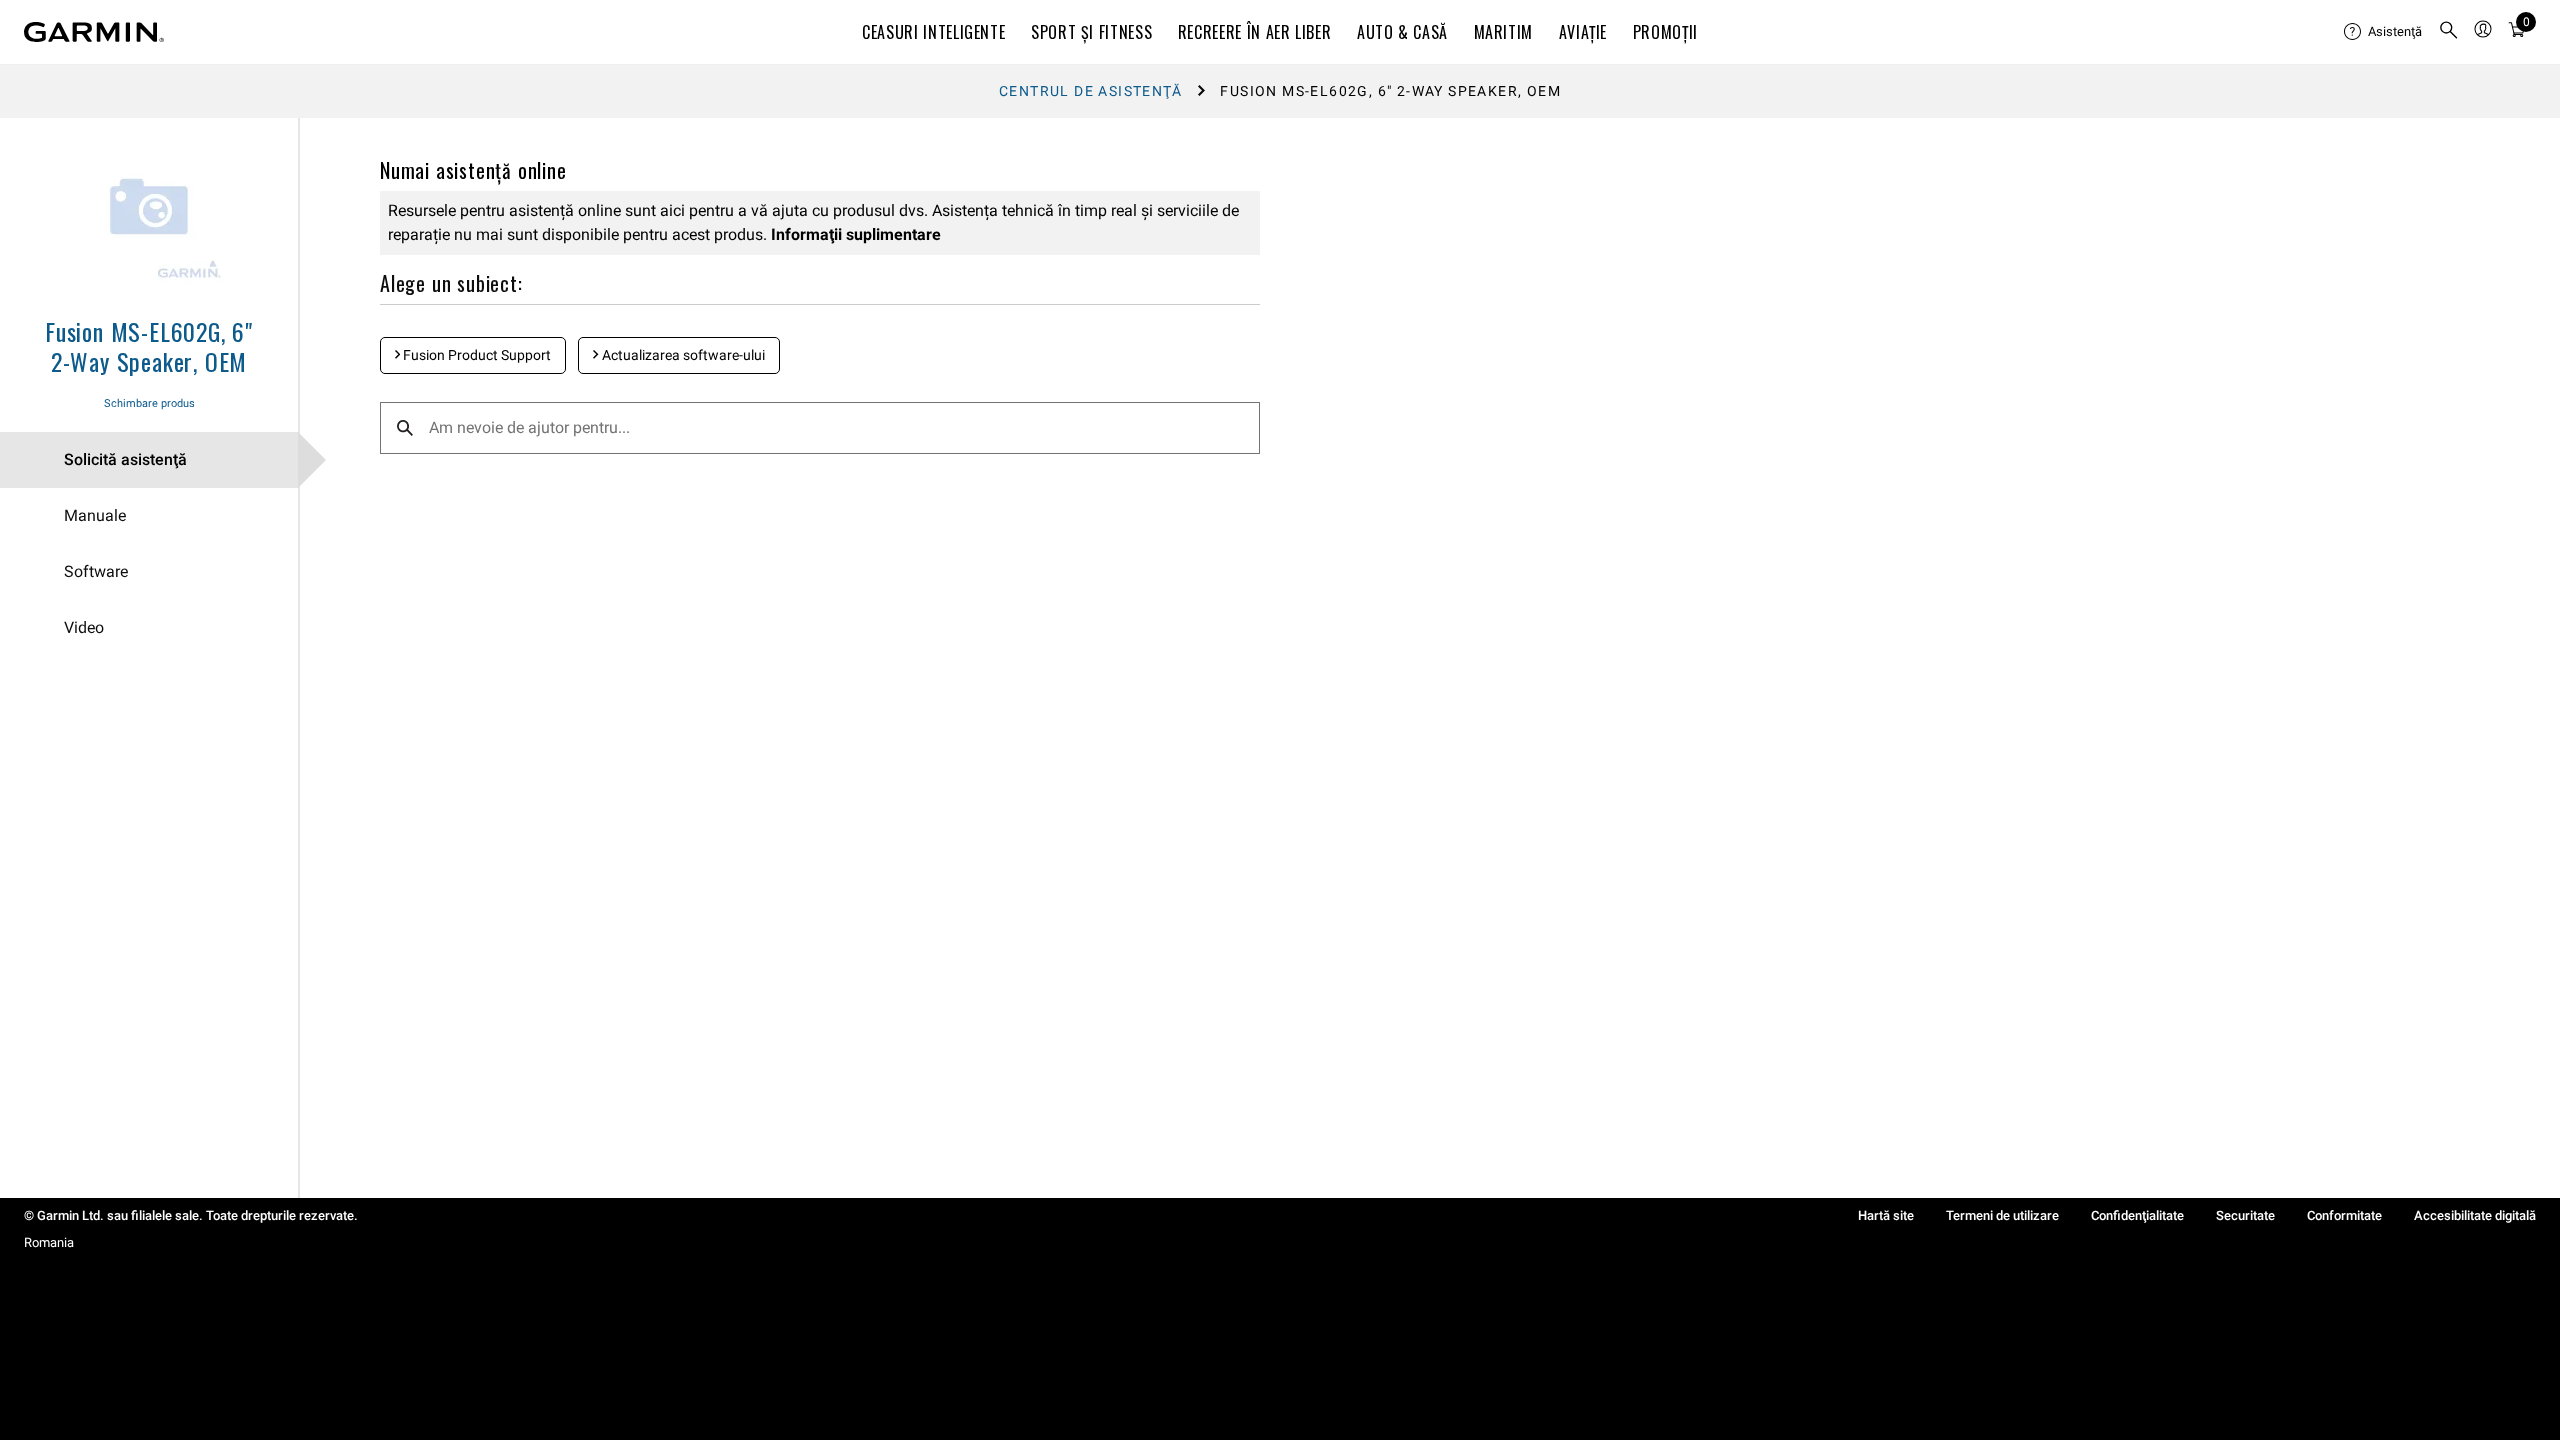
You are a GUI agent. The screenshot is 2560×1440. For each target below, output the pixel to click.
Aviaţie (1583, 32)
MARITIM (1503, 32)
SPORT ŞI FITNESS (1091, 32)
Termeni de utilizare (2002, 1215)
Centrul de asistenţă (1090, 91)
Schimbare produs (149, 403)
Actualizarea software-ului (682, 355)
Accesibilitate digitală (2475, 1215)
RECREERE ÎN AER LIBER (1254, 32)
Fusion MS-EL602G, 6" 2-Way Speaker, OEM (149, 346)
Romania (49, 1242)
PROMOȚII (1665, 32)
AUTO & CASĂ (1402, 32)
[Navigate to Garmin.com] (94, 32)
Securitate (2245, 1215)
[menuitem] (2383, 32)
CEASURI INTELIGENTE (933, 32)
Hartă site (1886, 1215)
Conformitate (2344, 1215)
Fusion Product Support (475, 355)
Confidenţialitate (2137, 1215)
